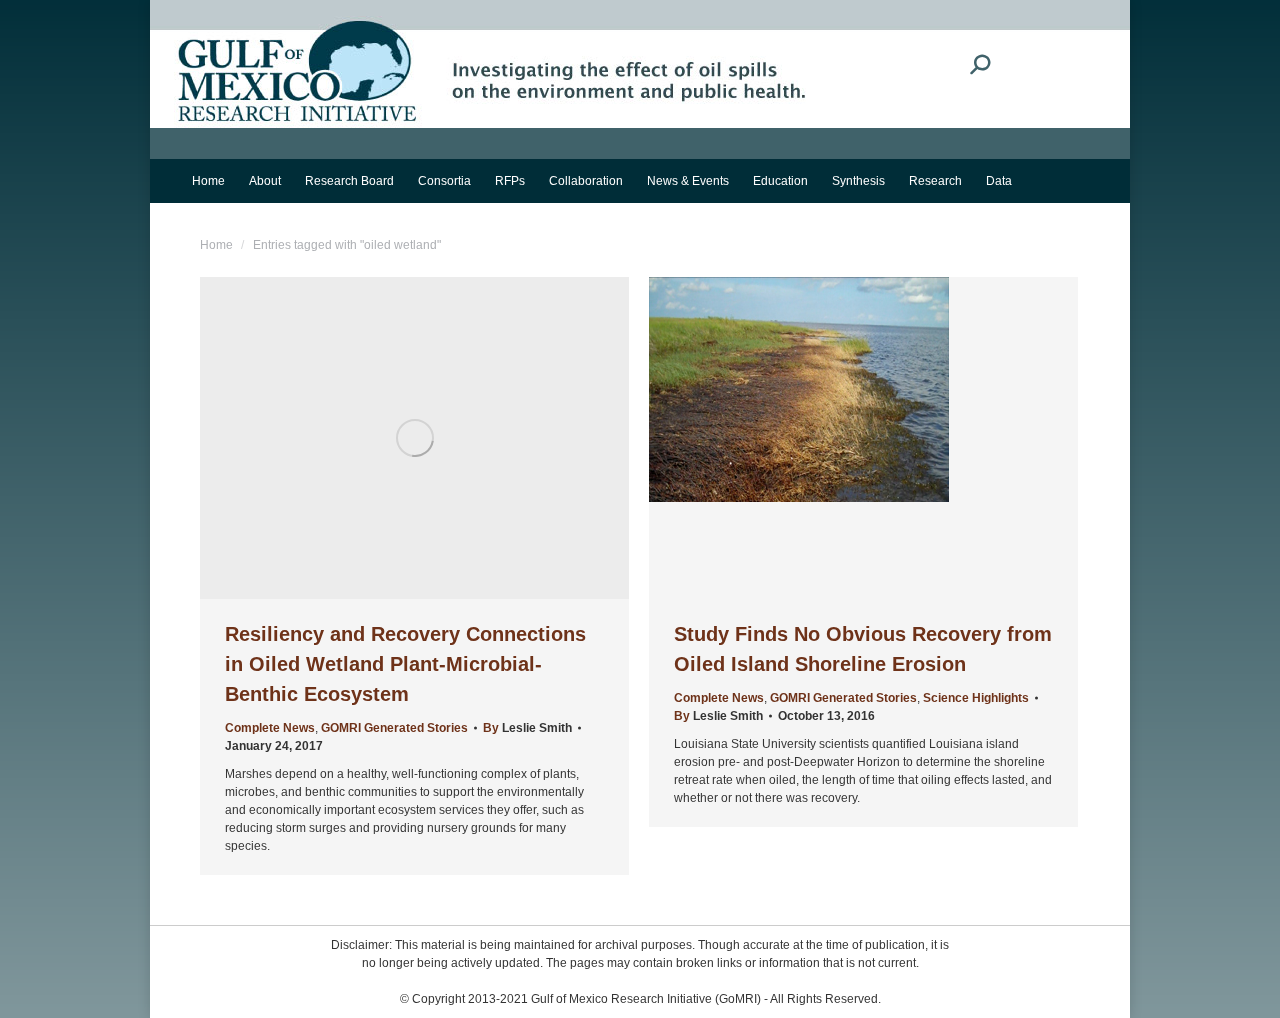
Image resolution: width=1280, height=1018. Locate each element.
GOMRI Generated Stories (394, 728)
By (527, 728)
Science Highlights (976, 698)
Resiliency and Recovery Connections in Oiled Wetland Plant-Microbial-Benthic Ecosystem (405, 664)
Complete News (270, 728)
